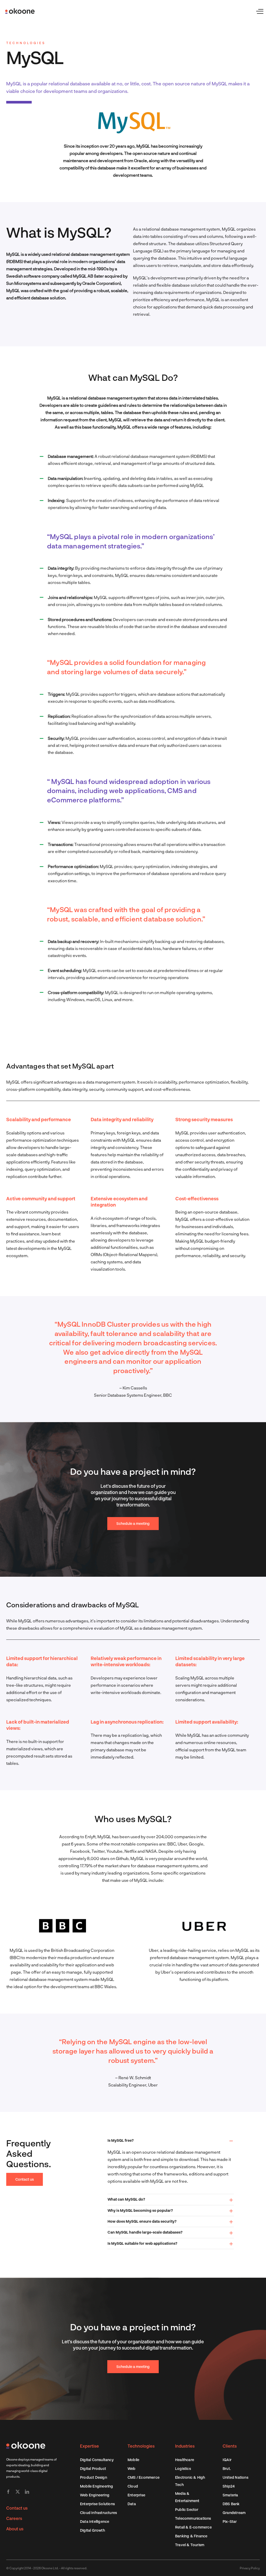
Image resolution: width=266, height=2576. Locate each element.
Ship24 (229, 2486)
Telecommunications (193, 2518)
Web (132, 2468)
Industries (185, 2446)
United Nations (235, 2477)
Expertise (89, 2446)
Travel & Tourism (190, 2545)
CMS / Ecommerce (144, 2477)
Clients (230, 2446)
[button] (171, 2141)
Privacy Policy (250, 2568)
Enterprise (136, 2495)
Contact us (17, 2508)
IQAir (227, 2460)
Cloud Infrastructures (98, 2513)
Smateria (230, 2495)
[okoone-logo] (26, 2444)
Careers (14, 2518)
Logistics (183, 2468)
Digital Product (93, 2468)
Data (132, 2504)
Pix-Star (230, 2521)
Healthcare (185, 2460)
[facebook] (8, 2492)
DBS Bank (231, 2504)
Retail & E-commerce (193, 2527)
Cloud (133, 2486)
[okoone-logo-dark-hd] (20, 10)
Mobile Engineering (97, 2486)
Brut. (227, 2468)
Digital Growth (92, 2530)
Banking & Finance (191, 2536)
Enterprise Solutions (97, 2504)
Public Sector (187, 2509)
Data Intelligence (95, 2521)
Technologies (141, 2446)
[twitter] (18, 2492)
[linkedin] (27, 2492)
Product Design (94, 2477)
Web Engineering (95, 2495)
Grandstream (234, 2513)
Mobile (133, 2460)
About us (15, 2529)
